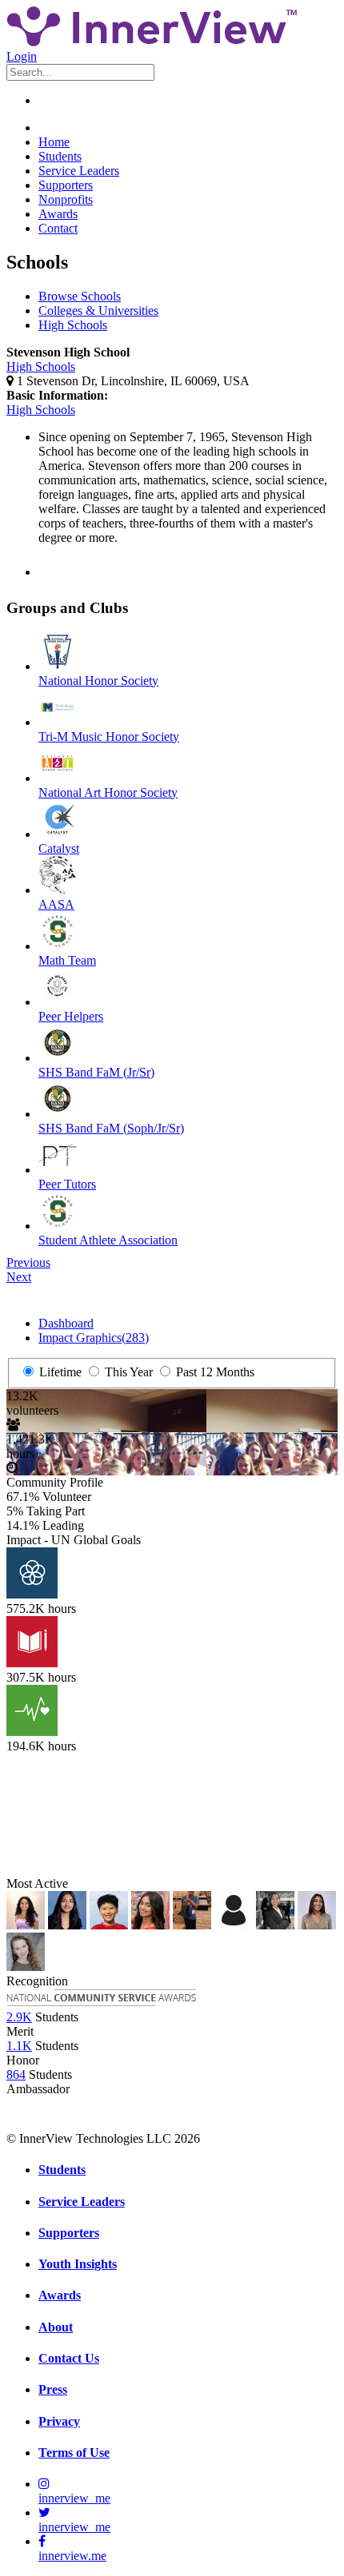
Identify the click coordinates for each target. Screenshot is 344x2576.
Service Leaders (79, 171)
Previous (28, 1262)
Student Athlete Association (108, 1240)
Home (54, 142)
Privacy (59, 2421)
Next (19, 1277)
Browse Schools (80, 296)
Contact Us (69, 2358)
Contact (58, 228)
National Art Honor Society (108, 792)
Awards (58, 214)
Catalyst (59, 848)
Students (60, 156)
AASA (56, 904)
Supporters (66, 185)
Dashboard (66, 1323)
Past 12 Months (214, 1372)
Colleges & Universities (98, 311)
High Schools (73, 325)
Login (22, 56)
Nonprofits (66, 199)
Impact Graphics (94, 1338)
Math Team (67, 960)
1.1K (19, 2046)
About (56, 2327)
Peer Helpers (71, 1016)
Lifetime (59, 1372)
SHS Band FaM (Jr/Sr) (96, 1072)
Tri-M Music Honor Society (109, 737)
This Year (127, 1372)
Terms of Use (74, 2453)
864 (16, 2074)
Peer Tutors (67, 1184)
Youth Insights (78, 2264)
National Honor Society (98, 681)
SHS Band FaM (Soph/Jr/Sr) (111, 1128)
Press (53, 2389)
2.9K (19, 2017)
